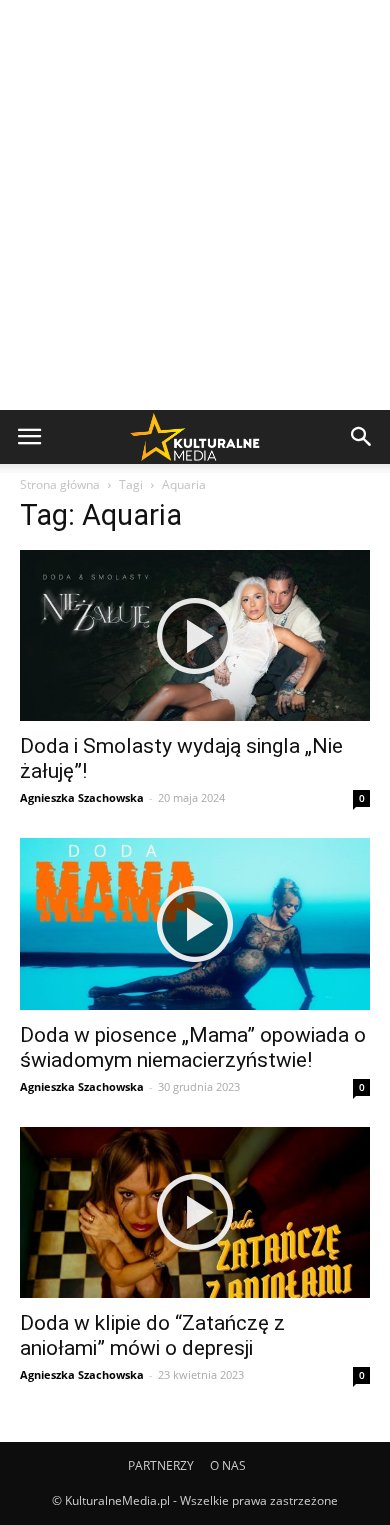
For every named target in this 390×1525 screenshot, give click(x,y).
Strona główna (60, 484)
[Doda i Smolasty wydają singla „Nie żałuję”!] (195, 635)
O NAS (228, 1465)
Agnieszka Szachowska (82, 797)
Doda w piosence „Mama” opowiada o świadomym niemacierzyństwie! (193, 1047)
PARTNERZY (161, 1465)
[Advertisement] (195, 205)
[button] (362, 437)
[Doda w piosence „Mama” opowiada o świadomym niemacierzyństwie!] (195, 923)
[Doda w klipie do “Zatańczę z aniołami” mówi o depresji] (195, 1212)
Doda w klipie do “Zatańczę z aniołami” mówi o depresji (152, 1335)
